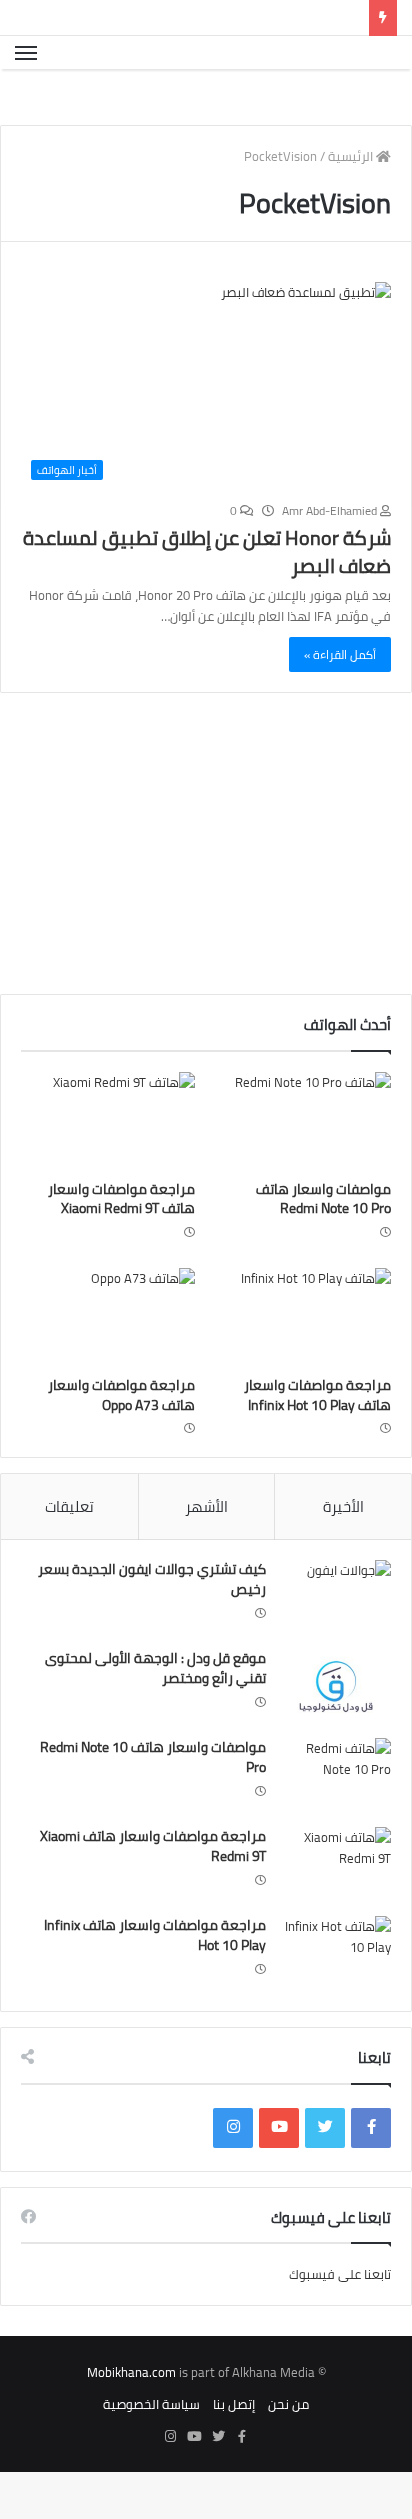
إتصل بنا (234, 2451)
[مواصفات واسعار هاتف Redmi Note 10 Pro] (304, 1168)
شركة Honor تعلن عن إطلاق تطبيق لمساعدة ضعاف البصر (207, 598)
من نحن (288, 2451)
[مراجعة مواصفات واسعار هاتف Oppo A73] (108, 1364)
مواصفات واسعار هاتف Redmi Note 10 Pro (323, 1246)
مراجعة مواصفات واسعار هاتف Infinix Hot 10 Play (317, 1442)
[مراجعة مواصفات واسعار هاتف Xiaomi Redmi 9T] (108, 1168)
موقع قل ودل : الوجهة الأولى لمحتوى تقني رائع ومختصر (155, 1715)
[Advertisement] (244, 895)
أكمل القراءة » (340, 701)
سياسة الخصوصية (151, 2451)
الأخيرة (343, 1553)
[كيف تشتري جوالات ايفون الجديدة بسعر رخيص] (336, 1644)
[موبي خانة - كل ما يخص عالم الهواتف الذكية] (365, 76)
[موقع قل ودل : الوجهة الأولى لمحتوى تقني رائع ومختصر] (336, 1733)
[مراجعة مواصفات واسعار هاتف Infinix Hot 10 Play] (304, 1364)
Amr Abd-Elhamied (331, 557)
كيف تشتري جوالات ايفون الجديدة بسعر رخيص (152, 1626)
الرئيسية (352, 203)
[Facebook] (371, 2175)
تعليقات (69, 1553)
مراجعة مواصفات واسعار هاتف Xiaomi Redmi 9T (121, 1246)
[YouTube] (279, 2175)
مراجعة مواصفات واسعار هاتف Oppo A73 (121, 1442)
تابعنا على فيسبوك (340, 2321)
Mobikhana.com (131, 2419)
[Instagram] (233, 2175)
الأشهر (206, 1553)
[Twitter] (325, 2175)
